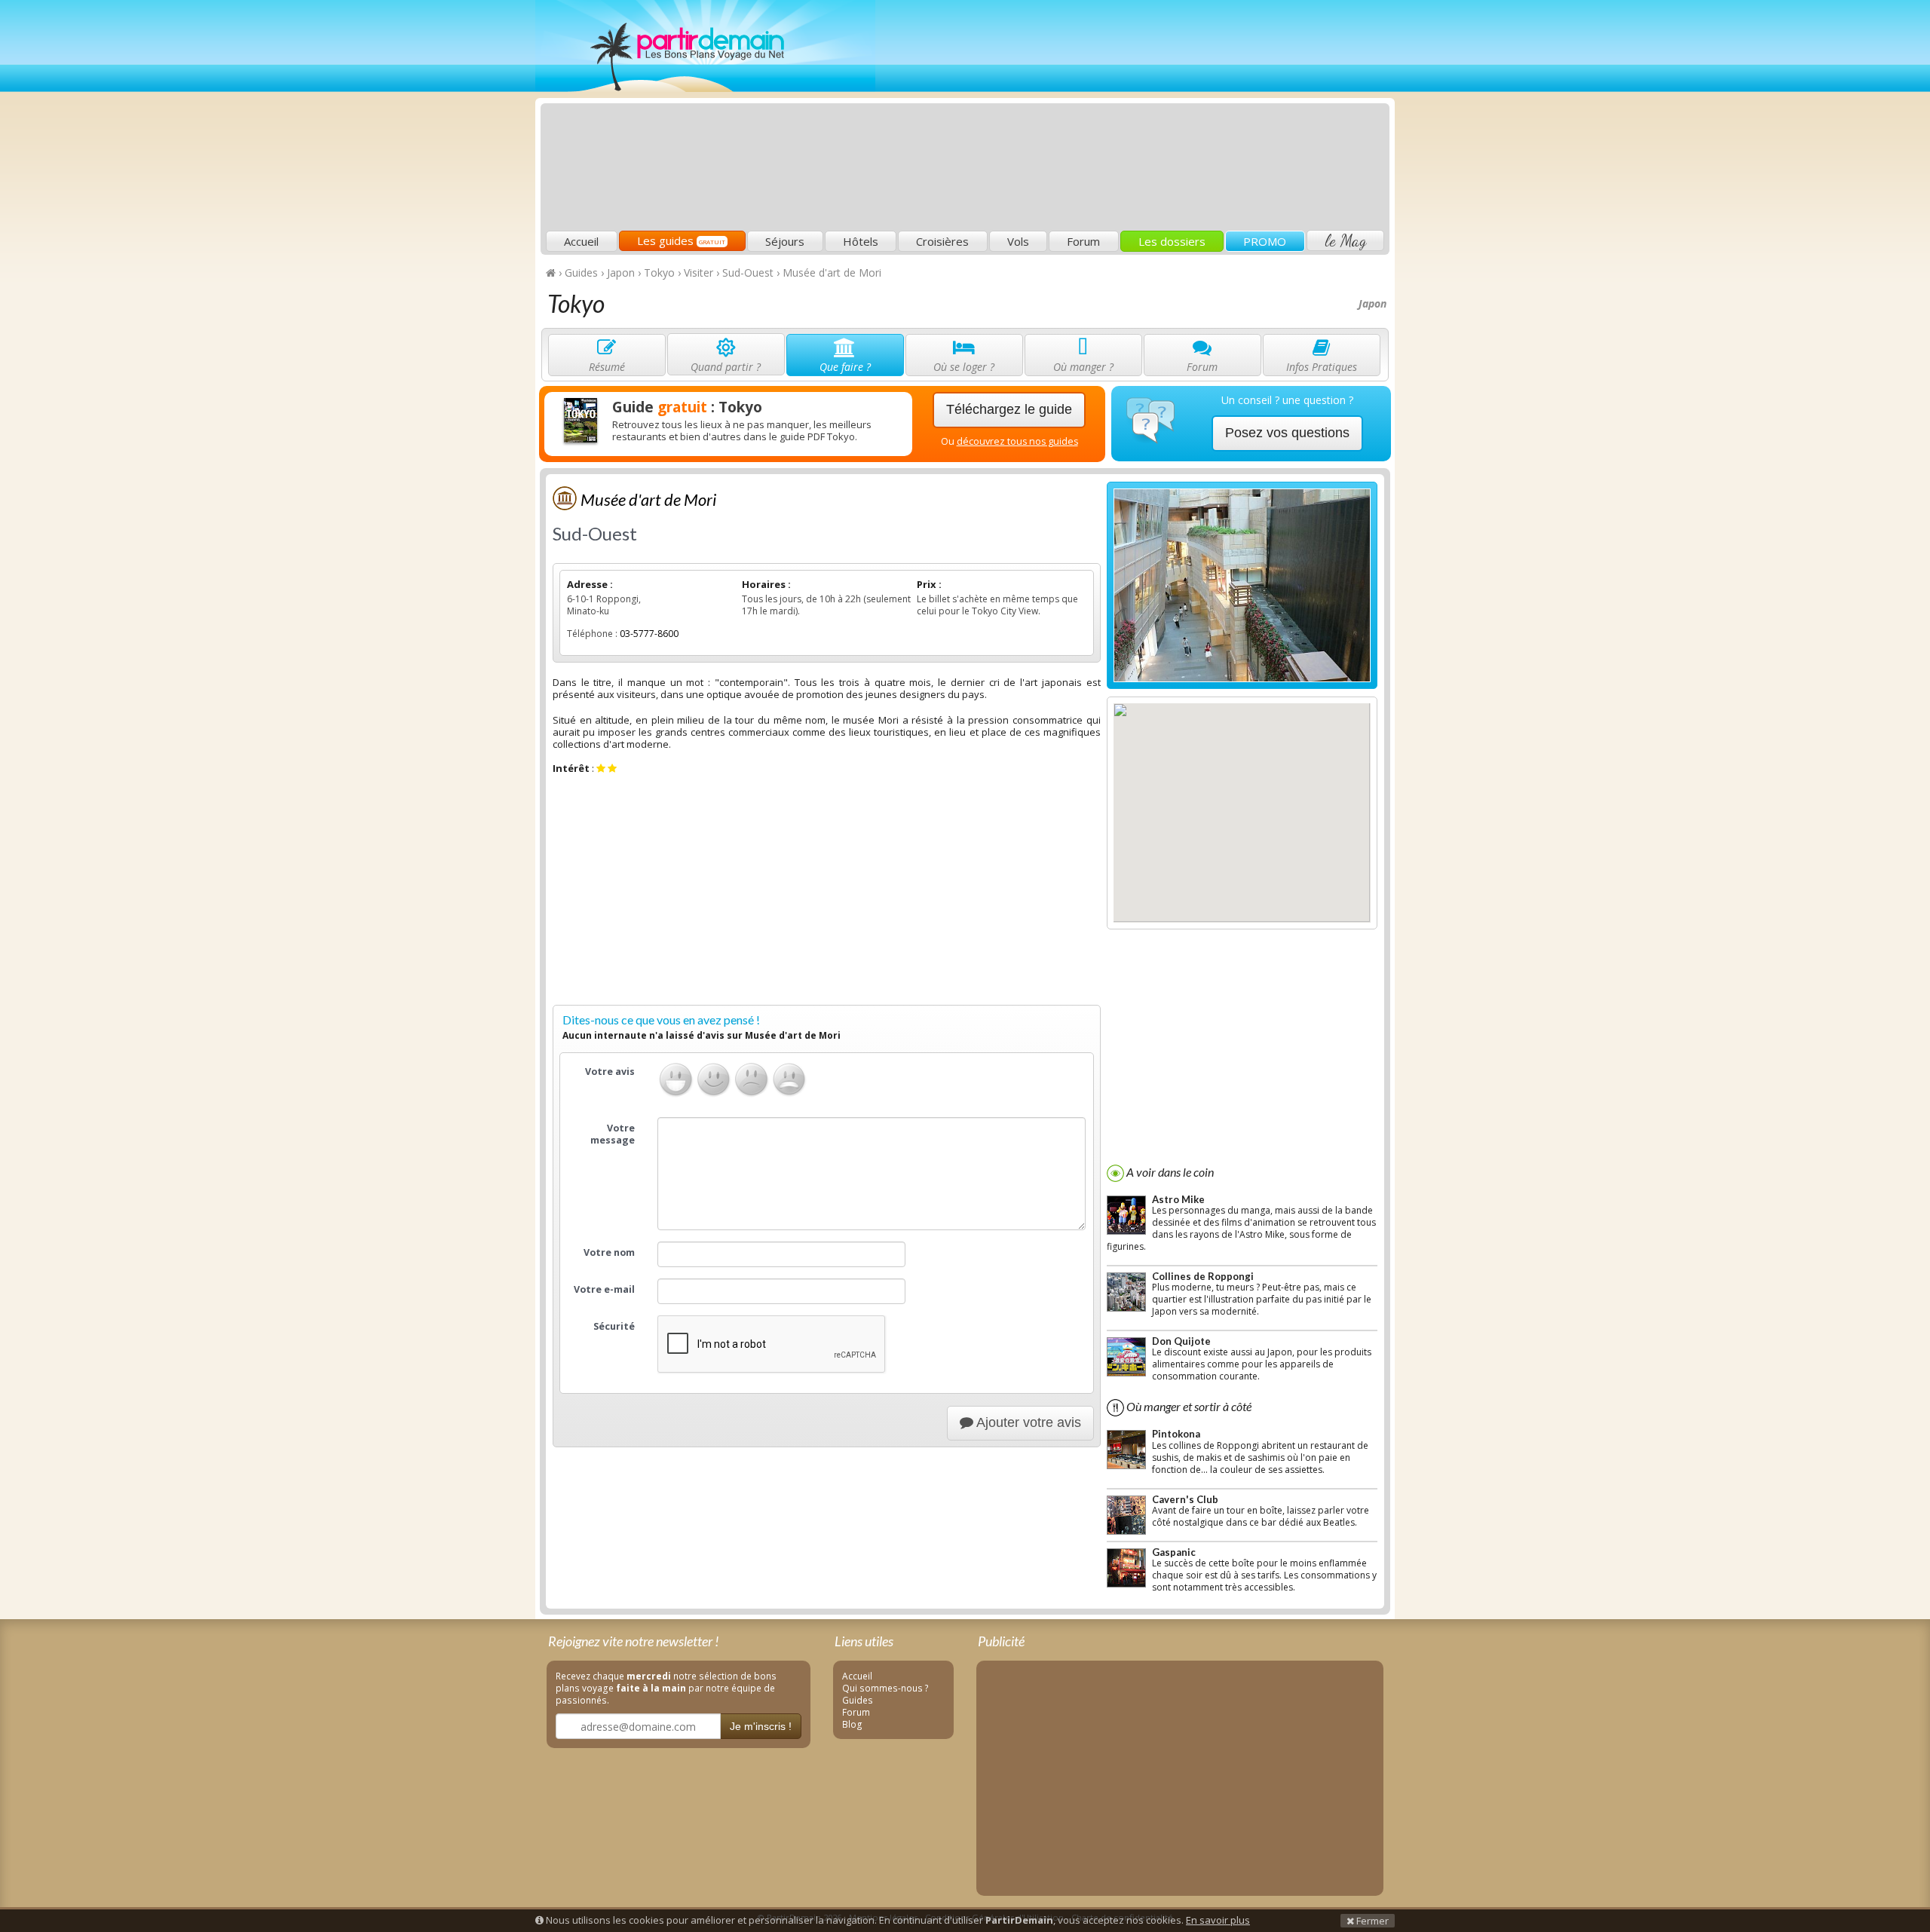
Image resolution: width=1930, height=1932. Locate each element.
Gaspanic (1174, 1552)
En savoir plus (1218, 1920)
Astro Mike (1178, 1199)
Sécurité (614, 1326)
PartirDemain (705, 46)
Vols (1018, 241)
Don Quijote (1181, 1341)
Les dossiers (1172, 241)
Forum (1083, 241)
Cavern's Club (1185, 1499)
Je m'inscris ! (761, 1726)
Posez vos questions (1287, 433)
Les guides (681, 240)
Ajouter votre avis (1027, 1422)
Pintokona (1176, 1434)
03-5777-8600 (649, 634)
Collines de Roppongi (1203, 1276)
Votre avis (610, 1072)
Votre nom (609, 1252)
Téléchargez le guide (1009, 409)
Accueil (581, 241)
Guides (858, 1700)
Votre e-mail (604, 1289)
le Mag (1345, 240)
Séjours (785, 241)
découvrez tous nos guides (1017, 441)
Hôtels (861, 241)
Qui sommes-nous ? (885, 1688)
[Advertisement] (1112, 118)
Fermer (1371, 1921)
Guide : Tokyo (687, 407)
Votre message (613, 1134)
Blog (852, 1724)
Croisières (942, 241)
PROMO (1265, 241)
